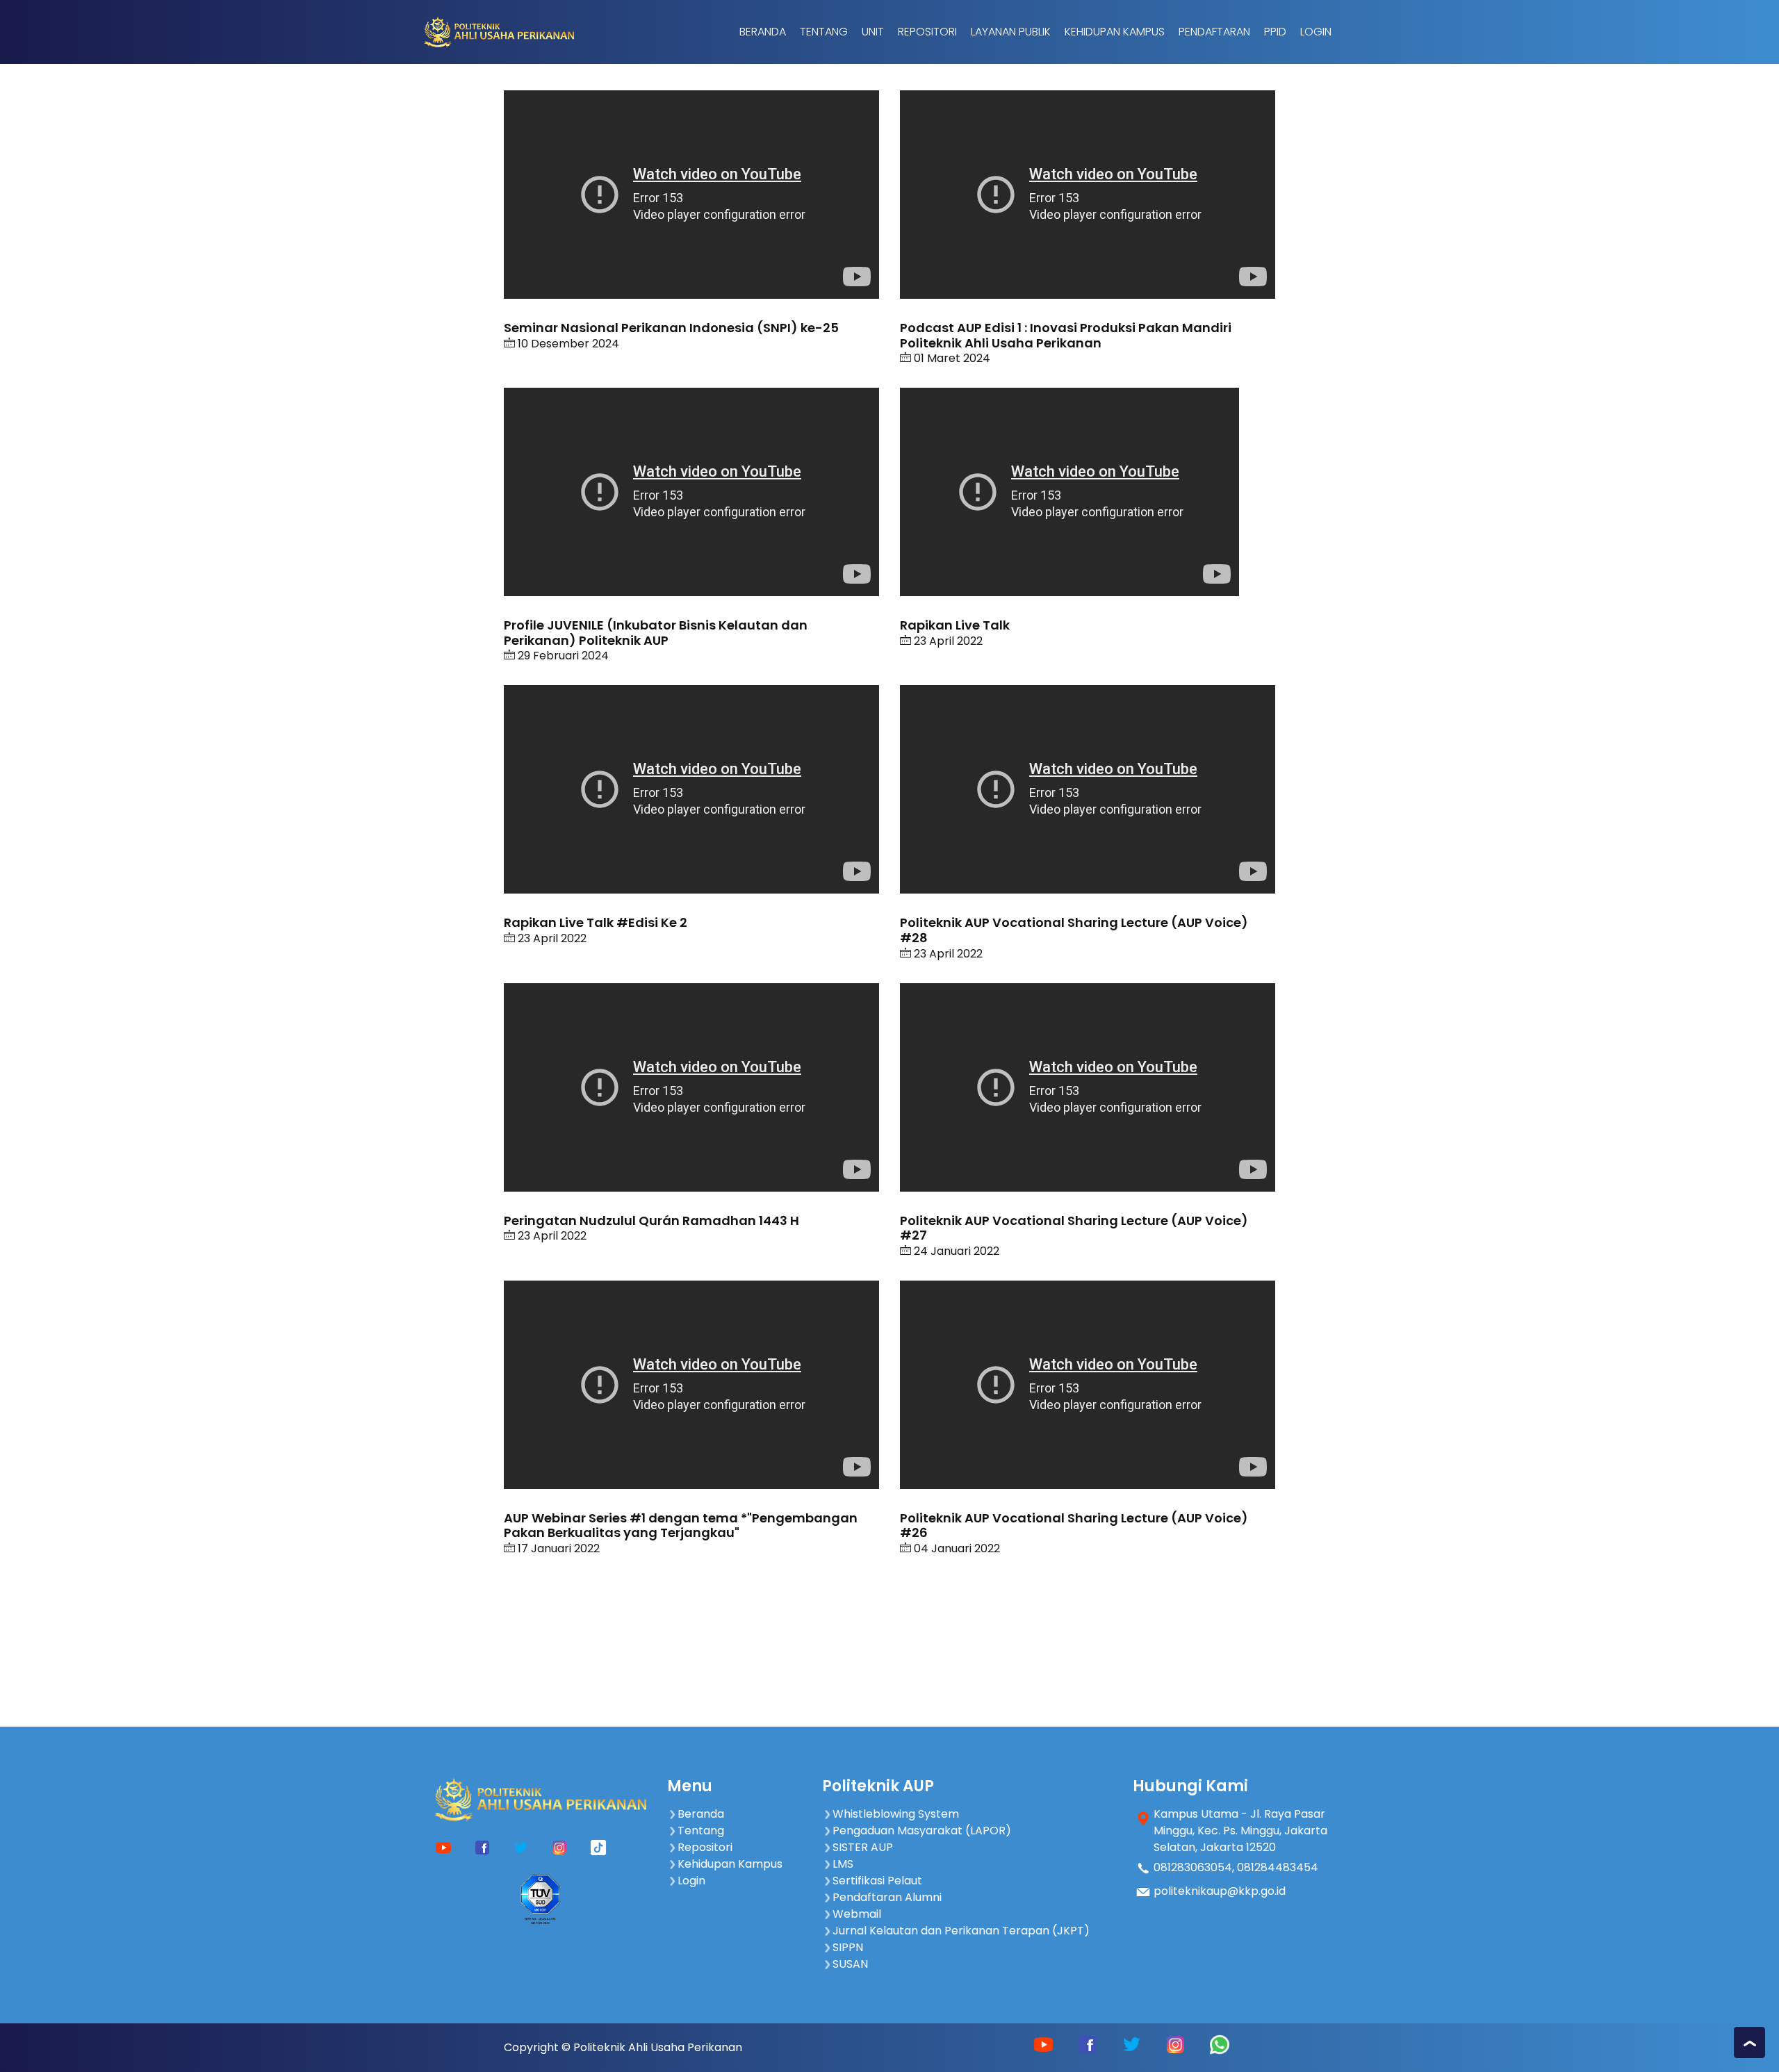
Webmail (857, 1914)
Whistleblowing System (896, 1814)
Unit (873, 32)
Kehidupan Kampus (1115, 32)
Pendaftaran (1214, 32)
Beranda (763, 32)
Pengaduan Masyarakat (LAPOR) (922, 1831)
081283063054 (1193, 1867)
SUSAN (850, 1964)
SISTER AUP (863, 1847)
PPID (1275, 32)
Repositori (927, 32)
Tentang (824, 32)
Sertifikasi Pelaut (877, 1881)
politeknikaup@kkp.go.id (1220, 1891)
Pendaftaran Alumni (887, 1897)
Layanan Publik (1011, 32)
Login (1316, 32)
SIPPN (848, 1947)
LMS (843, 1864)
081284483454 (1278, 1867)
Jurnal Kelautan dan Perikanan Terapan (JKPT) (961, 1931)
